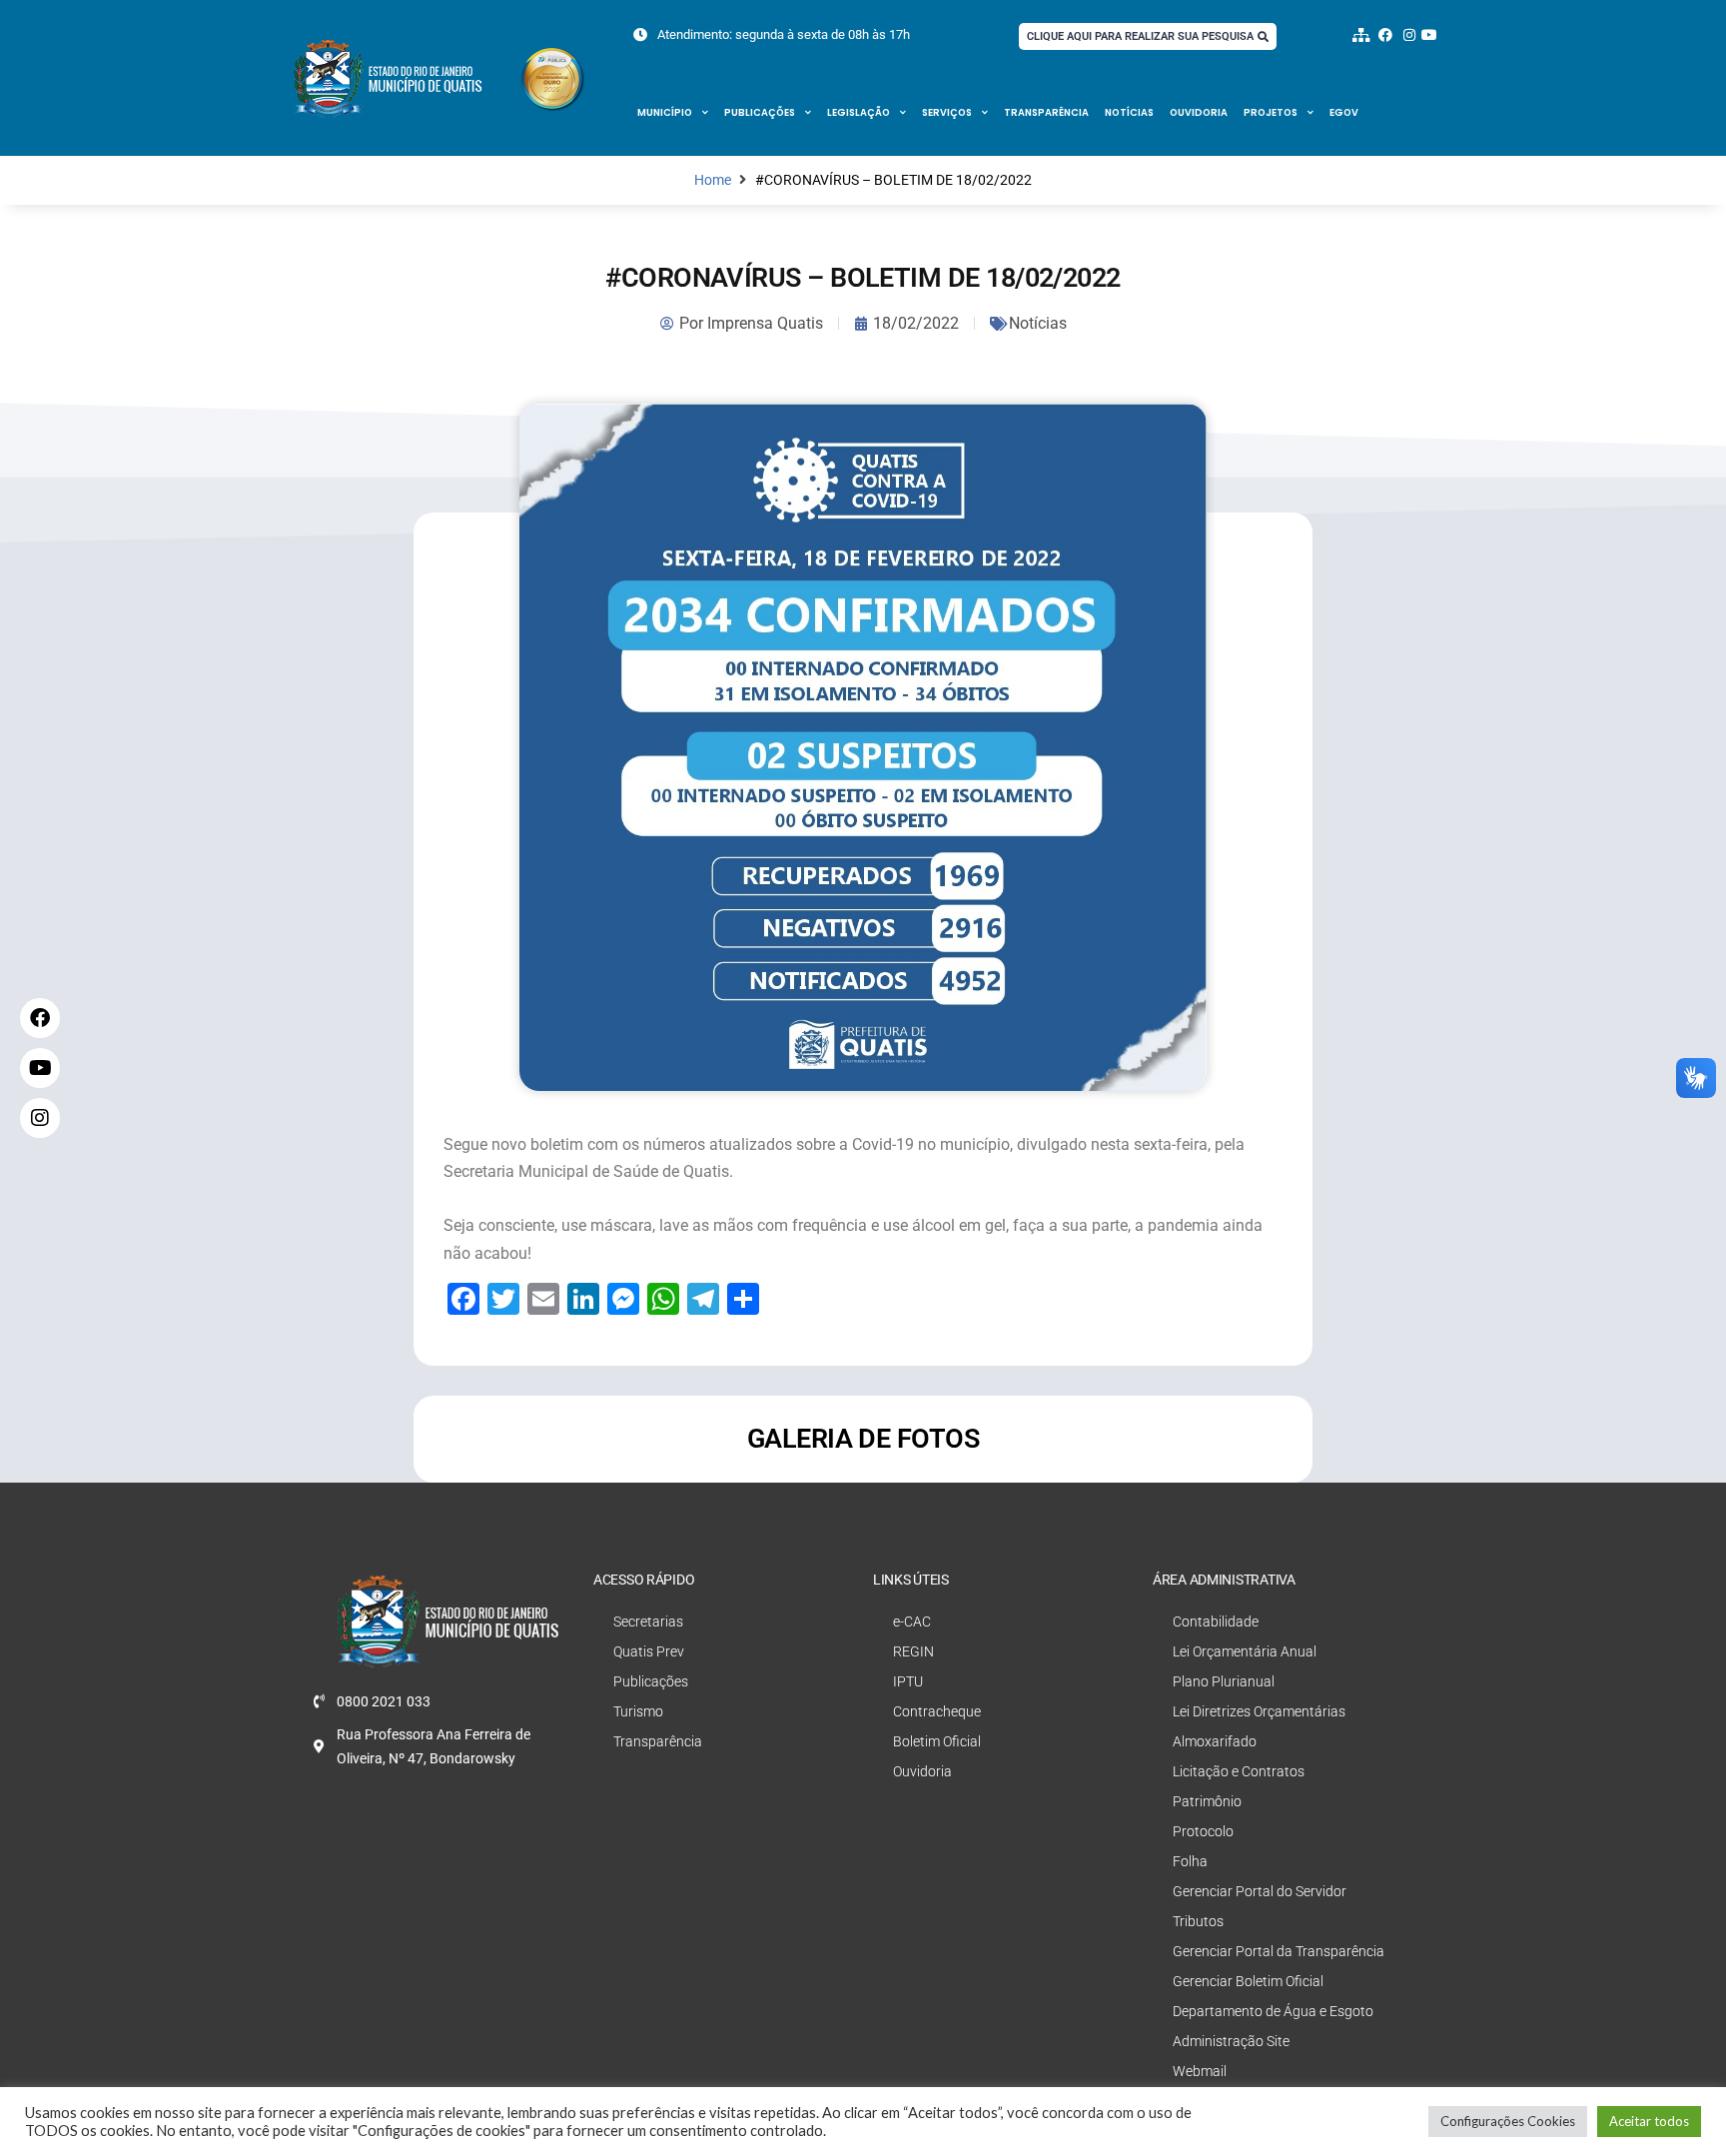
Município (665, 112)
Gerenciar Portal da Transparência (1279, 1951)
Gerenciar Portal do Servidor (1260, 1891)
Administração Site (1231, 2041)
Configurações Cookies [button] (1508, 2121)
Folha (1190, 1861)
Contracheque (937, 1711)
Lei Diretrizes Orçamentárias (1259, 1711)
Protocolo (1203, 1831)
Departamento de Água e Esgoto (1273, 2011)
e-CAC (912, 1621)
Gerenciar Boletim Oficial (1248, 1981)
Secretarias (648, 1621)
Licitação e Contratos (1239, 1771)
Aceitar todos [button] (1649, 2121)
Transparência (1046, 112)
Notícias (1129, 112)
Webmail (1200, 2071)
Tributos (1198, 1921)
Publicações (760, 112)
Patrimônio (1207, 1801)
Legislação (859, 112)
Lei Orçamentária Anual (1245, 1651)
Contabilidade (1216, 1621)
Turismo (638, 1711)
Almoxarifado (1215, 1741)
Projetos (1271, 112)
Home (713, 180)
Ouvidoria (1199, 112)
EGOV (1344, 112)
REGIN (913, 1651)
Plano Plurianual (1224, 1681)
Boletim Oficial (937, 1741)
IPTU (908, 1681)
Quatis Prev (649, 1651)
